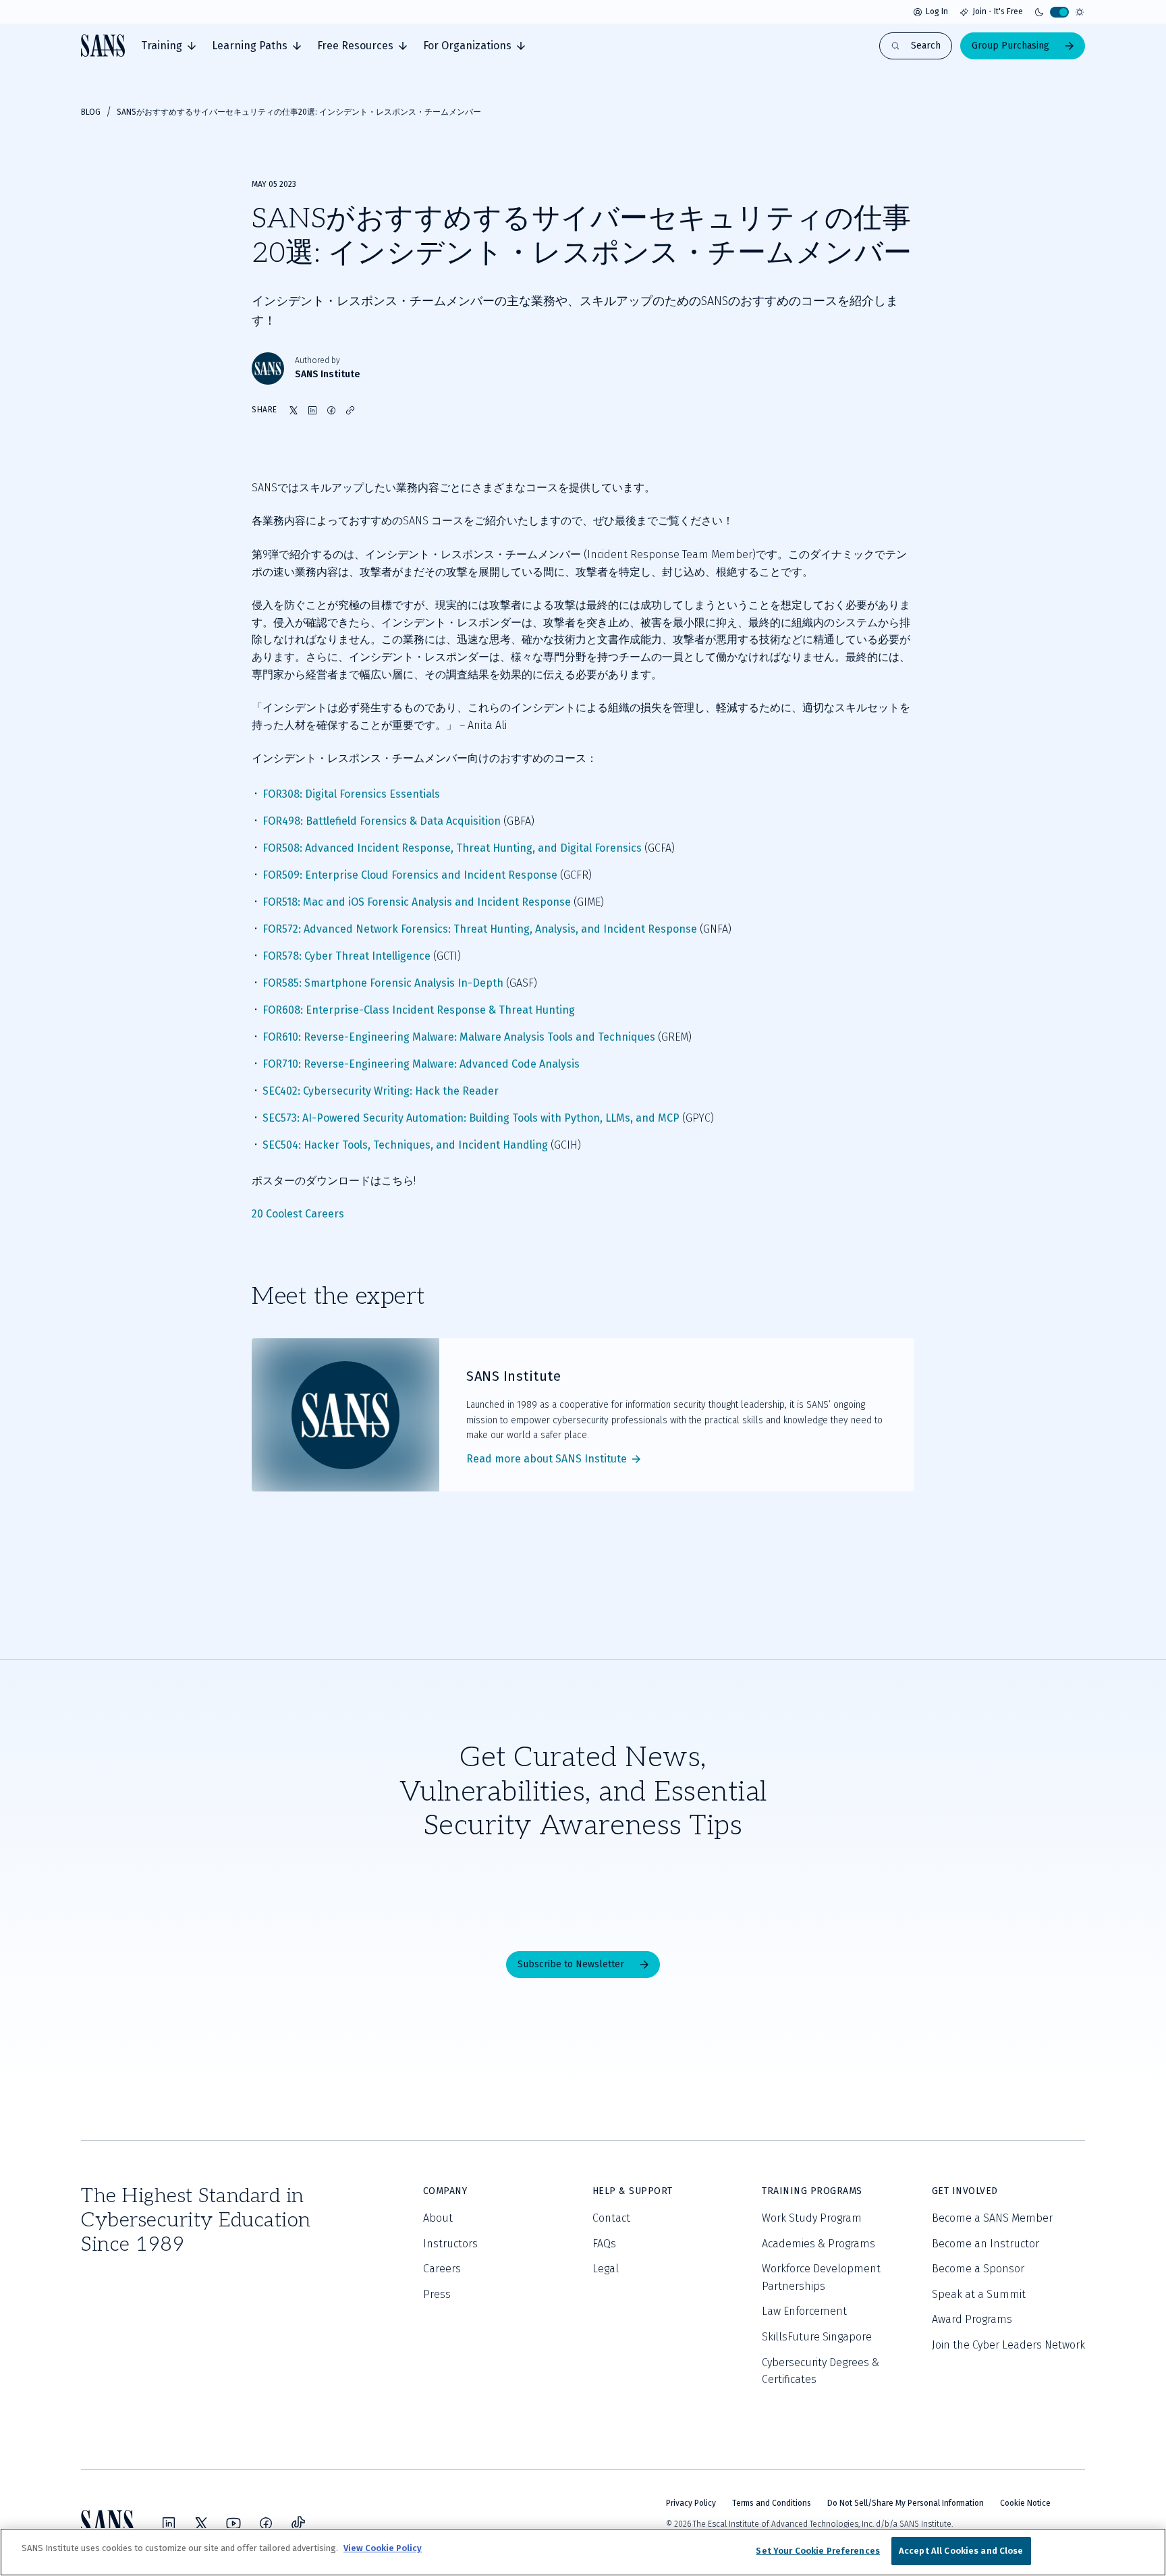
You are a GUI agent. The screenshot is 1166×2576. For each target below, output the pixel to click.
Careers (442, 2269)
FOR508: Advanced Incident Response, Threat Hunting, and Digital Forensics (452, 848)
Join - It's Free (998, 11)
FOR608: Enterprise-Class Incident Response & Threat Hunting (419, 1010)
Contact (611, 2218)
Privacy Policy (691, 2503)
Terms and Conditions (772, 2503)
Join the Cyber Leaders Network (1008, 2345)
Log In (937, 11)
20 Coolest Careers (298, 1214)
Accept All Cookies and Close (961, 2551)
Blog (91, 112)
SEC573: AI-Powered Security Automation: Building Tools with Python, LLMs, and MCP (471, 1118)
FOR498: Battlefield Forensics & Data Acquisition (382, 821)
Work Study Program (812, 2218)
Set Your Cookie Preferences (818, 2551)
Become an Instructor (985, 2244)
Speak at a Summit (979, 2294)
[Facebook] (266, 2523)
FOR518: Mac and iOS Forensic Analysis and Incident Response (417, 902)
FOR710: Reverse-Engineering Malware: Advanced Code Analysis (421, 1064)
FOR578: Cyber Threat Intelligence (346, 956)
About (438, 2218)
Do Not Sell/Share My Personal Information (906, 2503)
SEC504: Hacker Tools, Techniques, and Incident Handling (405, 1145)
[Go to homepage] (103, 46)
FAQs (604, 2244)
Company (445, 2191)
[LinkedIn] (169, 2523)
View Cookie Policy (383, 2548)
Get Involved (965, 2191)
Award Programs (972, 2319)
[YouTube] (233, 2523)
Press (437, 2294)
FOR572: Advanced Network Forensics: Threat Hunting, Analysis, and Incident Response (480, 929)
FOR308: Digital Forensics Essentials (351, 794)
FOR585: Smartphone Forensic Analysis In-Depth (383, 983)
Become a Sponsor (978, 2269)
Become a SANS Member (992, 2218)
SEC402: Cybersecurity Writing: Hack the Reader (381, 1091)
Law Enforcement (804, 2311)
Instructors (450, 2244)
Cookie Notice (1025, 2503)
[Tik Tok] (298, 2523)
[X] (201, 2523)
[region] (583, 2552)
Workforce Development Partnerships (821, 2277)
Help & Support (633, 2191)
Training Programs (812, 2191)
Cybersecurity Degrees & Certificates (821, 2371)
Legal (606, 2269)
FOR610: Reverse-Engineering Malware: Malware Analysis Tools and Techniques (459, 1037)
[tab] (168, 46)
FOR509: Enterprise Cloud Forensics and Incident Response (410, 875)
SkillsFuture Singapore (817, 2337)
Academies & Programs (818, 2244)
